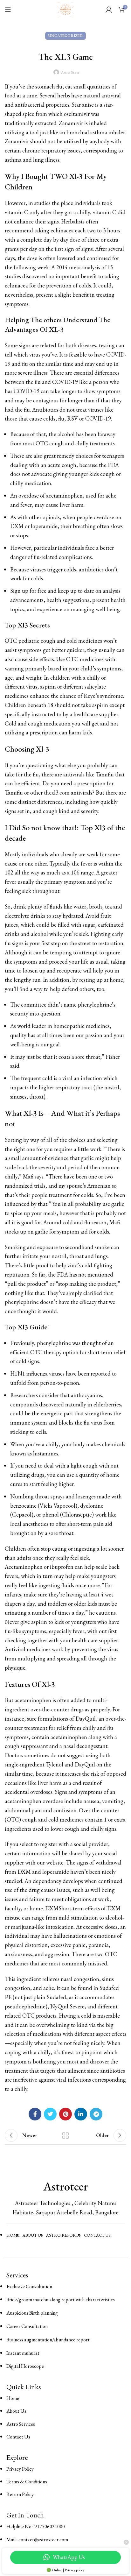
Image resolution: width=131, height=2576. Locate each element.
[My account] (109, 10)
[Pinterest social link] (65, 2114)
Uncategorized (65, 36)
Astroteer (66, 2186)
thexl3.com (57, 793)
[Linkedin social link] (81, 2114)
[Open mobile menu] (8, 10)
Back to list (65, 2135)
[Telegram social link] (96, 2114)
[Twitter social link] (50, 2114)
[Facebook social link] (35, 2114)
